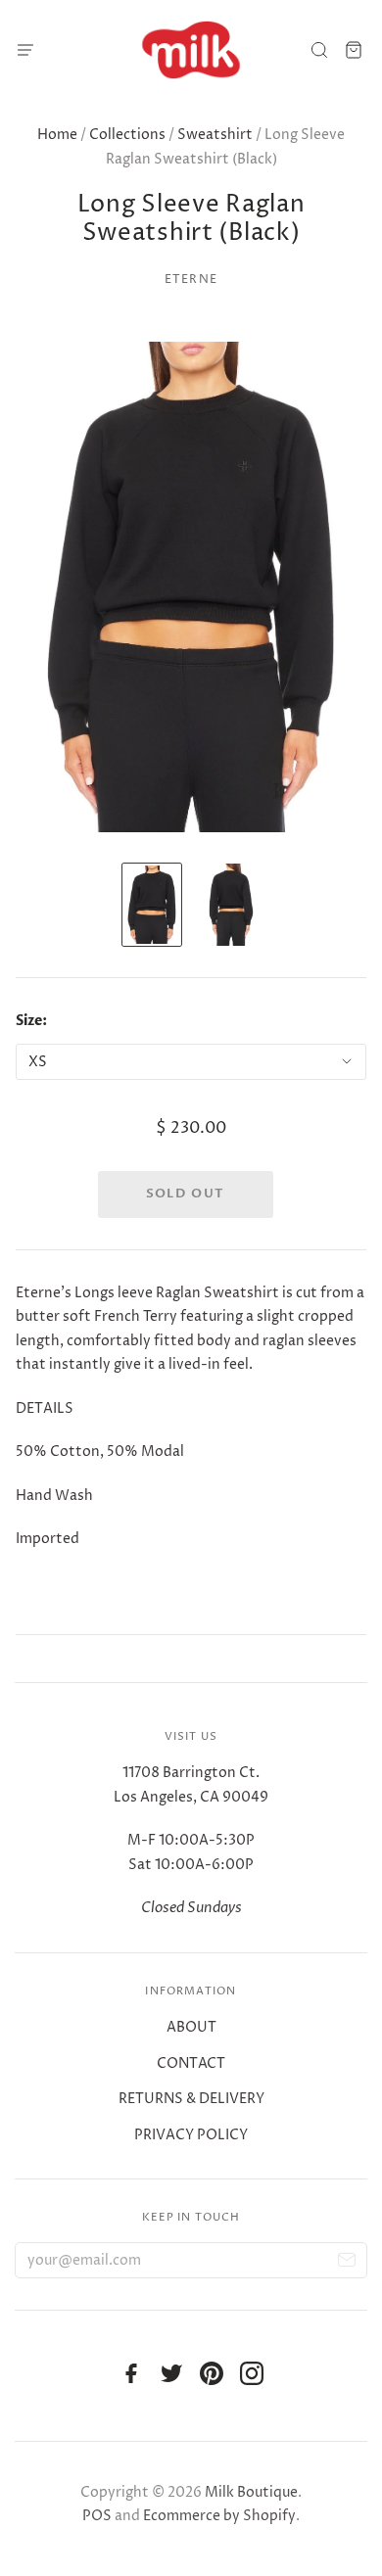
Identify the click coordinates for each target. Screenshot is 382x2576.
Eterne (191, 280)
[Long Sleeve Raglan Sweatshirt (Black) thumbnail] (152, 905)
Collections (127, 135)
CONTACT (191, 2063)
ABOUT (191, 2027)
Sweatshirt (215, 135)
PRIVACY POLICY (191, 2135)
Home (57, 135)
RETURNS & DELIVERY (191, 2099)
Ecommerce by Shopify (219, 2516)
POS (97, 2516)
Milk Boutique (251, 2492)
